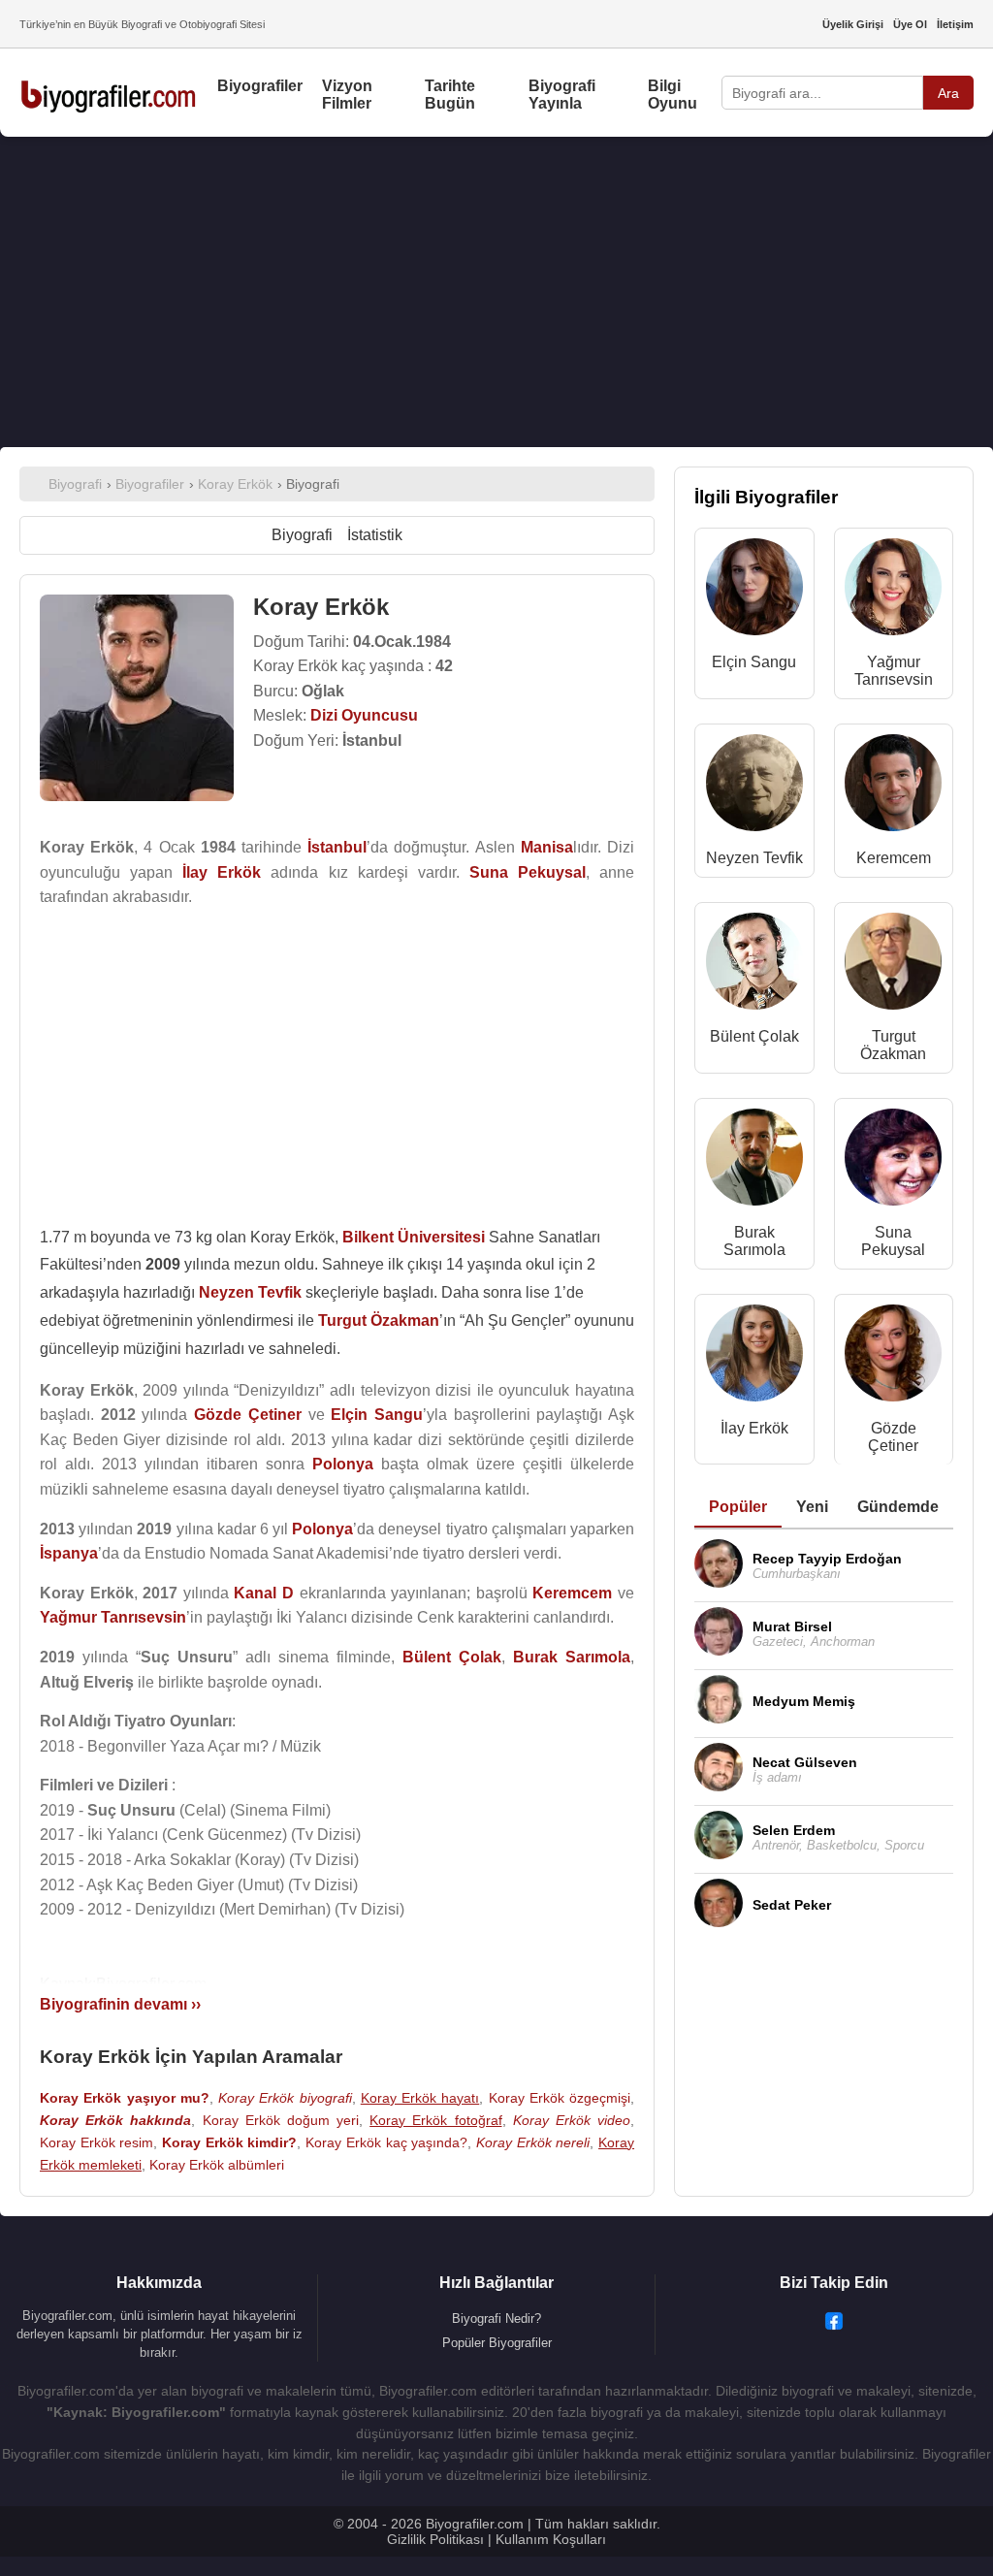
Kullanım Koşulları (551, 2539)
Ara (948, 93)
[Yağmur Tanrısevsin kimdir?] (893, 591)
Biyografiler (260, 86)
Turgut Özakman (893, 1045)
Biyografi (302, 535)
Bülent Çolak (754, 1036)
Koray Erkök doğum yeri (281, 2120)
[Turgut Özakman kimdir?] (893, 966)
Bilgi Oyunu (673, 95)
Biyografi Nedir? (496, 2318)
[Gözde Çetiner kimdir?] (893, 1357)
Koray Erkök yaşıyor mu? (125, 2098)
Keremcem (894, 858)
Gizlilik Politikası (435, 2539)
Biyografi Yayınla (562, 95)
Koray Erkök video (572, 2120)
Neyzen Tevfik (754, 858)
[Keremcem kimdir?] (893, 787)
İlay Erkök (754, 1428)
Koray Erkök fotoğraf (435, 2120)
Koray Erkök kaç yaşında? (386, 2142)
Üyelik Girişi (853, 24)
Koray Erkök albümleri (217, 2165)
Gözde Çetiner (893, 1437)
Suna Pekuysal (893, 1241)
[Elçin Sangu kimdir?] (754, 591)
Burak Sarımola (754, 1241)
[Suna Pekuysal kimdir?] (893, 1161)
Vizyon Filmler (347, 95)
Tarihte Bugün (450, 95)
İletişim (955, 24)
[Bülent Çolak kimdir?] (754, 966)
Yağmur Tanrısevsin (894, 671)
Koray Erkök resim (96, 2142)
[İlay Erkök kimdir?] (754, 1357)
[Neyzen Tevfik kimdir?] (754, 787)
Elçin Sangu (754, 662)
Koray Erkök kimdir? (229, 2142)
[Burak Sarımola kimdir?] (754, 1161)
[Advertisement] (496, 292)
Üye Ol (910, 24)
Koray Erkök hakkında (115, 2120)
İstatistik (375, 535)
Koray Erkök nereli (533, 2142)
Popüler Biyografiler (497, 2343)
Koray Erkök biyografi (285, 2098)
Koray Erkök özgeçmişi (560, 2098)
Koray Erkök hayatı (420, 2098)
